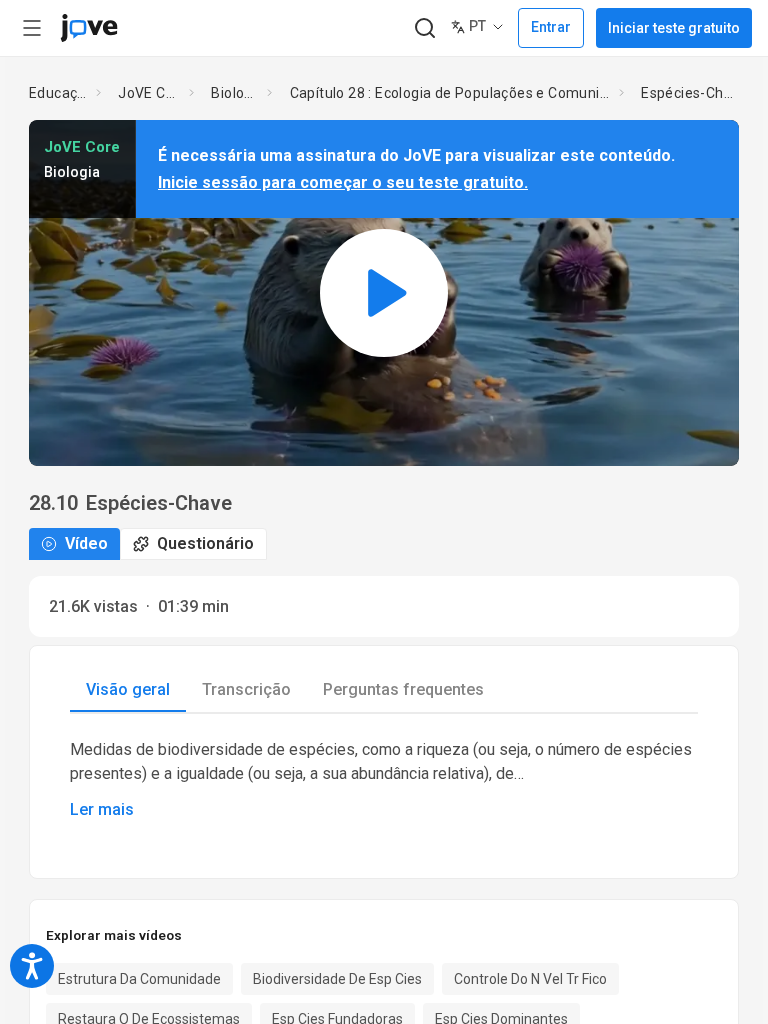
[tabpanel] (384, 780)
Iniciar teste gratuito (674, 28)
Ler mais (102, 809)
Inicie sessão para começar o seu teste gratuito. (343, 182)
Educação (58, 93)
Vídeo (86, 543)
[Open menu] (32, 28)
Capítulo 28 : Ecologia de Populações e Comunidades (451, 93)
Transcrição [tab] (246, 689)
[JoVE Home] (89, 28)
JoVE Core (149, 93)
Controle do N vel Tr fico (530, 979)
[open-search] (424, 28)
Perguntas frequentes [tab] (403, 689)
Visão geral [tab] (128, 689)
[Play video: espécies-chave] (384, 292)
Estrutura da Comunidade (139, 979)
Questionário (205, 543)
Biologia (235, 93)
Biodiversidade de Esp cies (337, 979)
